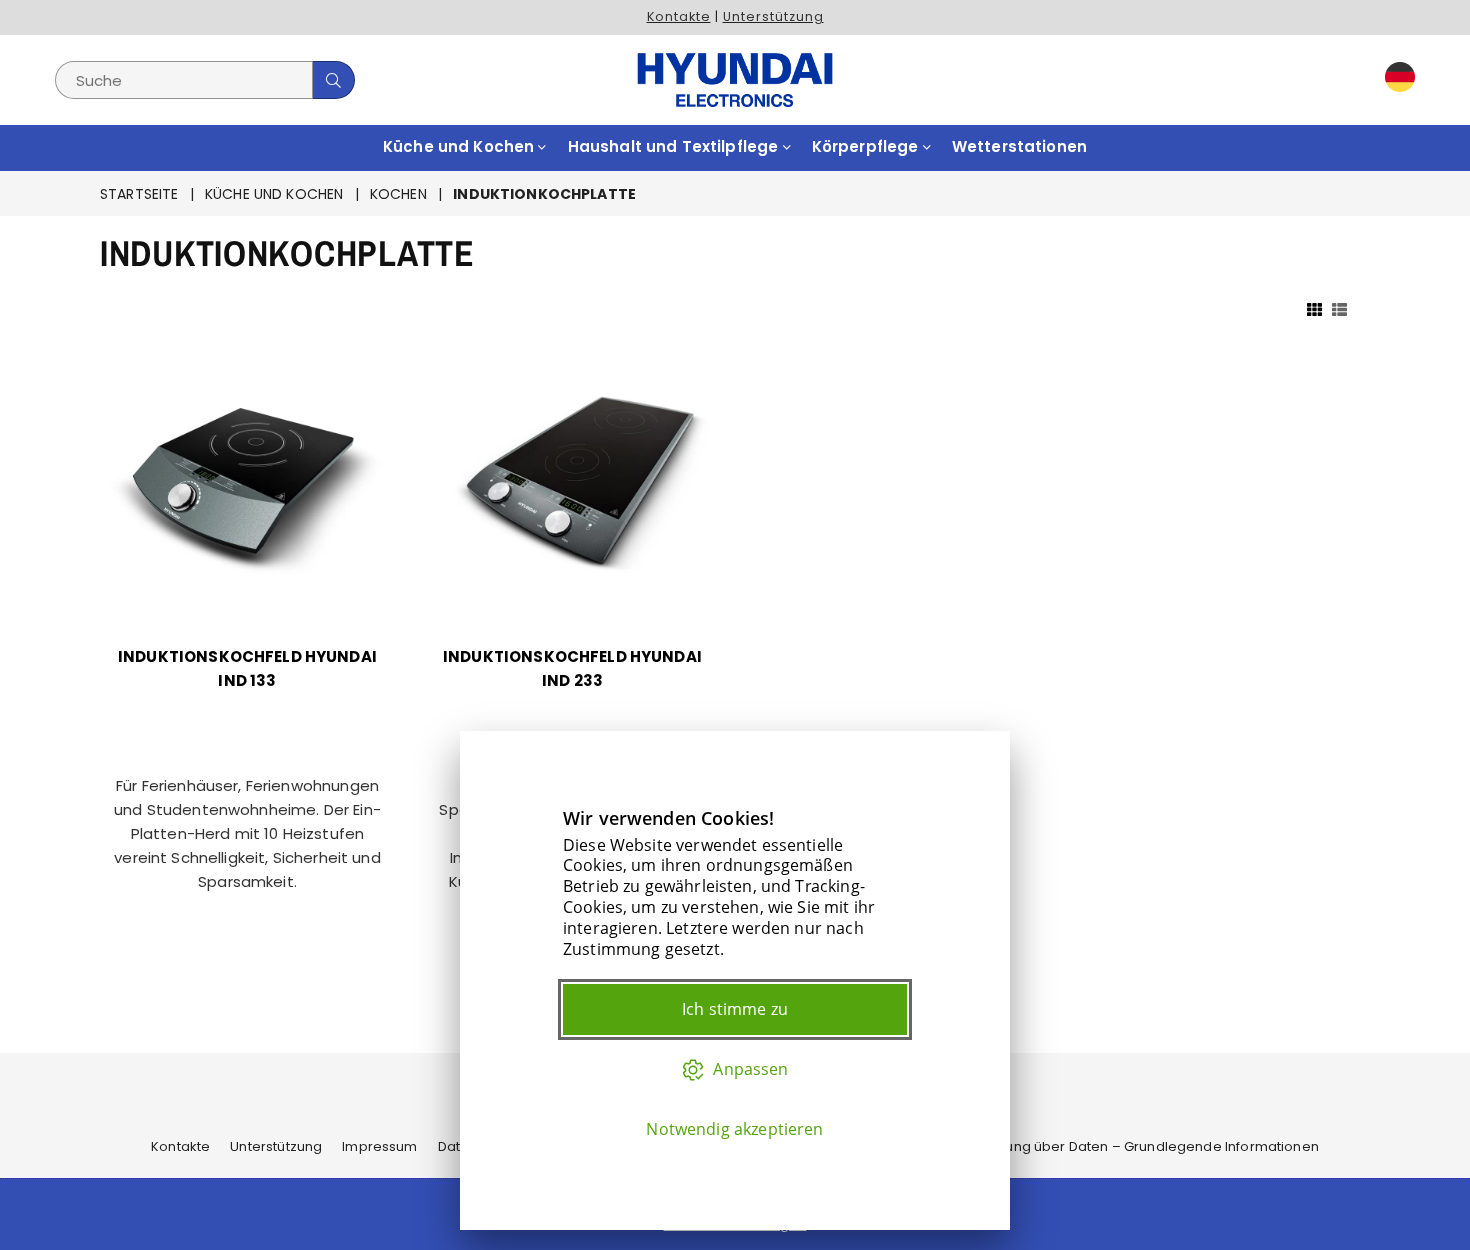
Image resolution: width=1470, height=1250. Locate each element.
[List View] (1339, 308)
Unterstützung (773, 16)
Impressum (379, 1146)
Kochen (398, 194)
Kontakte (679, 16)
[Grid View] (1314, 308)
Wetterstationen (1019, 146)
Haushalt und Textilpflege (675, 146)
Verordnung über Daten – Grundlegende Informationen (1134, 1146)
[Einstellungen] (1395, 80)
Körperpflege (867, 146)
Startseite (139, 194)
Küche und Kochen (461, 146)
